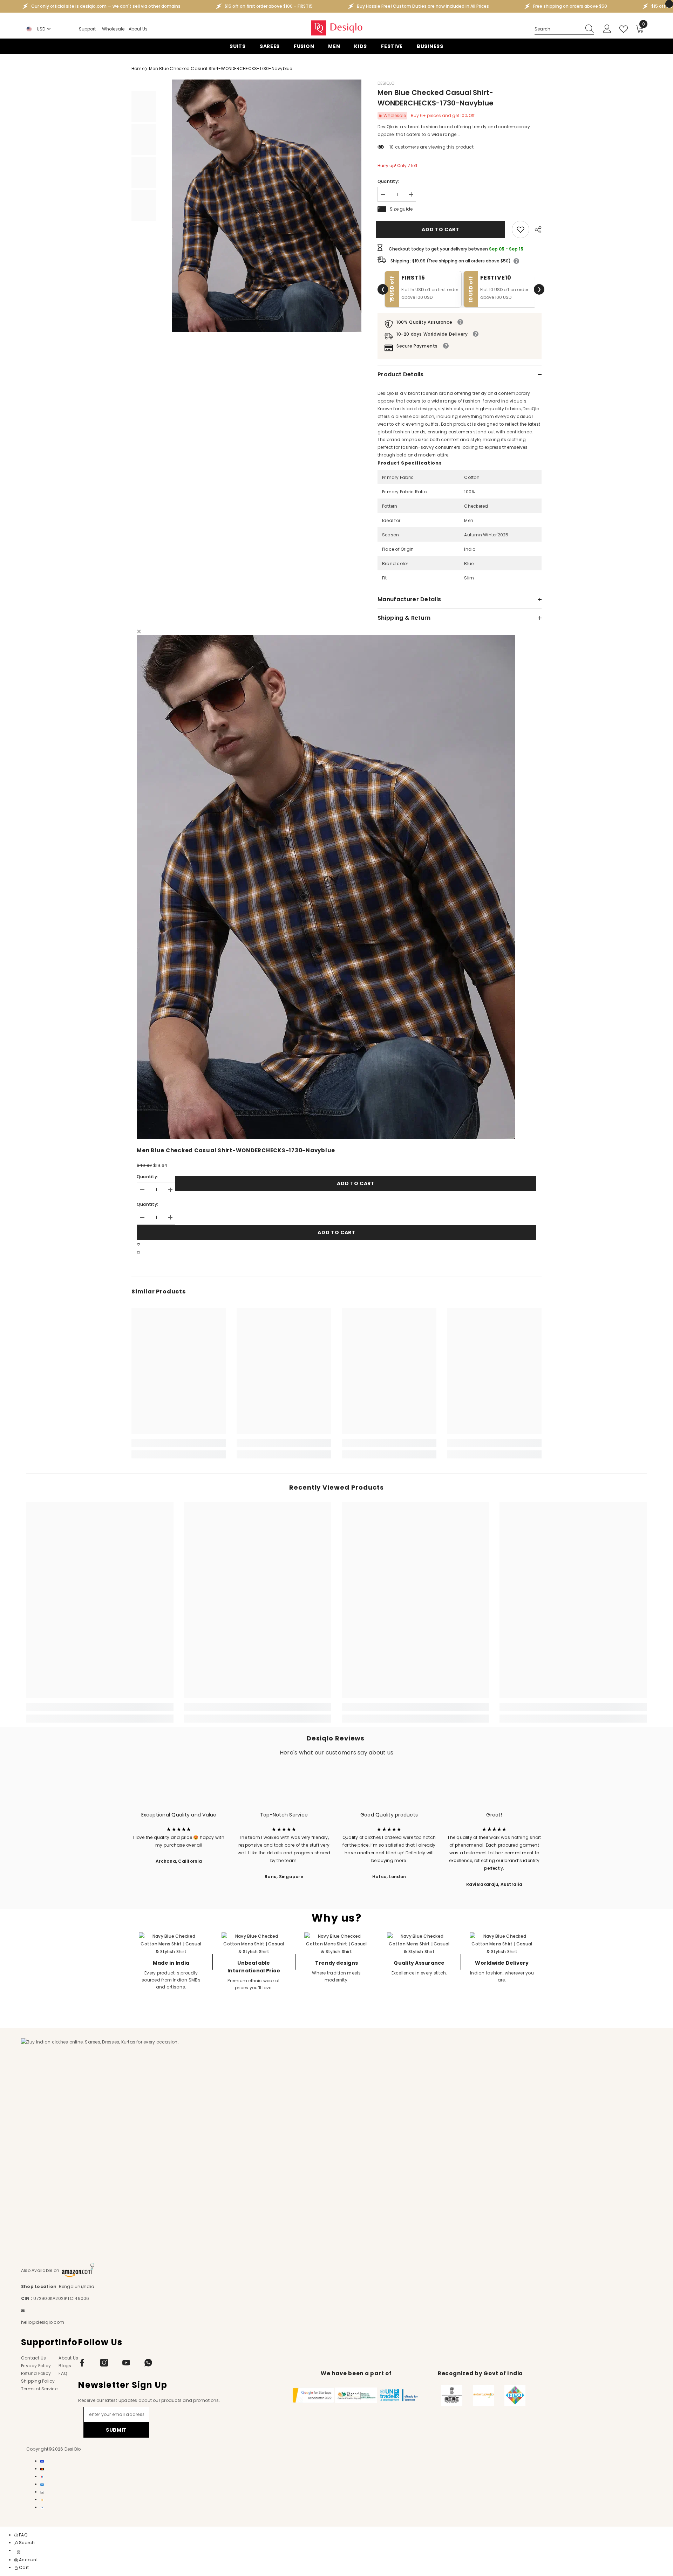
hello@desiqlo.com (43, 2322)
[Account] (607, 29)
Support (88, 29)
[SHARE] (535, 230)
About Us (138, 29)
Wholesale (113, 29)
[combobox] (558, 29)
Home (138, 68)
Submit (116, 2430)
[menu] (19, 2552)
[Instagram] (104, 2363)
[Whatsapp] (148, 2363)
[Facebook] (82, 2363)
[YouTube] (126, 2363)
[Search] (564, 29)
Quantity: (388, 181)
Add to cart (442, 229)
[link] (521, 229)
